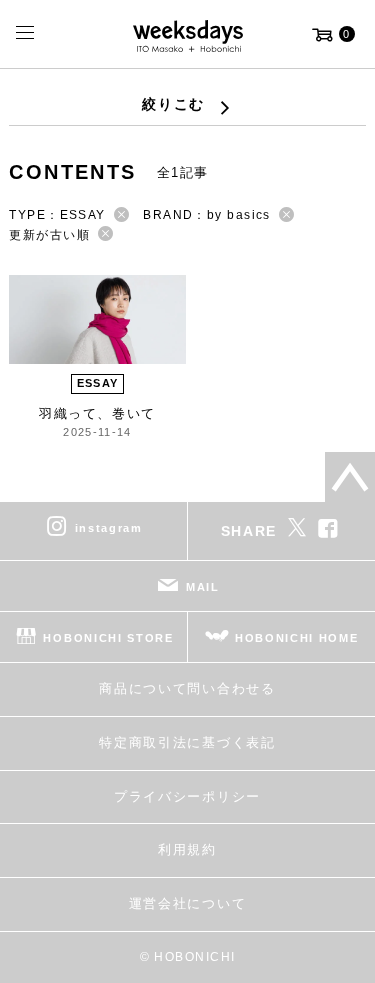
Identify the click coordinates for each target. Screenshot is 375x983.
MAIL (203, 587)
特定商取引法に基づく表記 (187, 742)
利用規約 (187, 849)
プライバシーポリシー (187, 796)
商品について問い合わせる (187, 688)
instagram (109, 528)
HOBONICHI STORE (108, 638)
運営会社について (187, 903)
